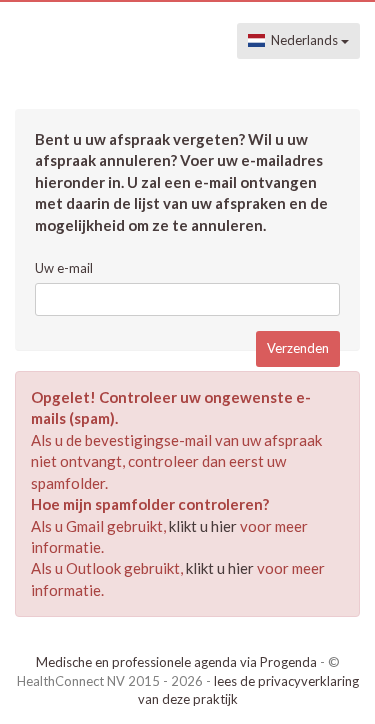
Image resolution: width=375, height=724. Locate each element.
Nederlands (303, 40)
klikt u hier (203, 526)
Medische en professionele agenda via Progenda (176, 662)
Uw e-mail (64, 268)
